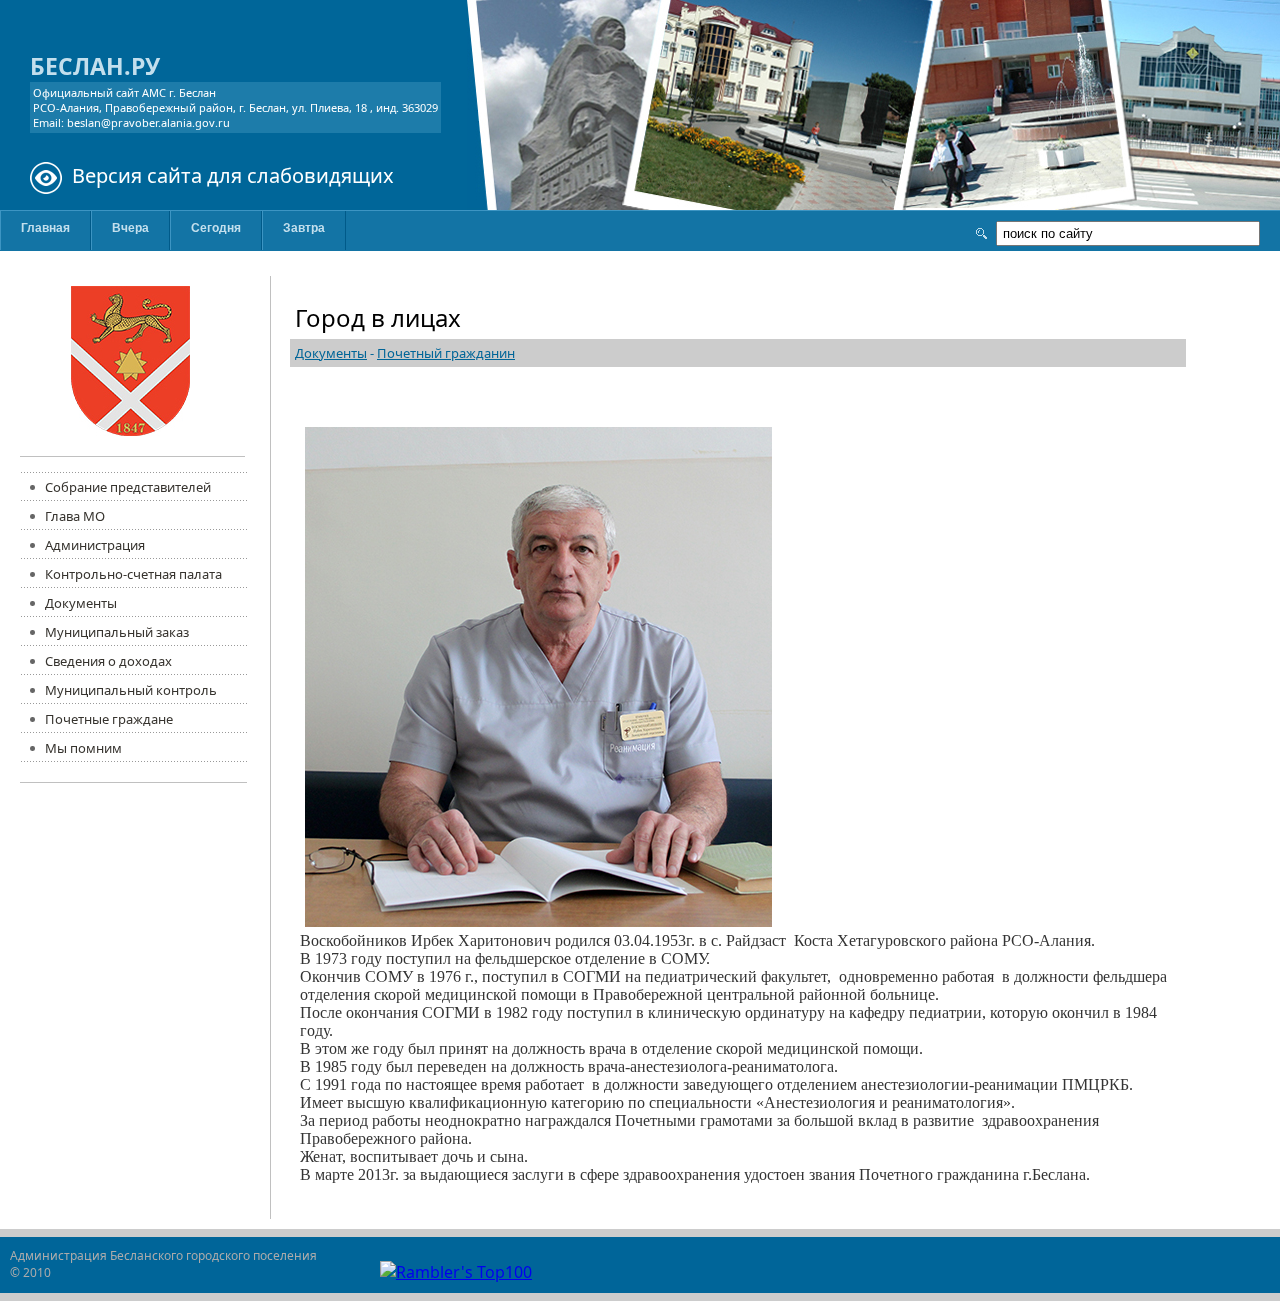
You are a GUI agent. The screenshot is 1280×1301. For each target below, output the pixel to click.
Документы (331, 353)
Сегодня (216, 228)
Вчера (130, 228)
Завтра (304, 228)
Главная (45, 228)
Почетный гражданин (446, 353)
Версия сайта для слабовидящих (233, 175)
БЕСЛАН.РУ (95, 66)
